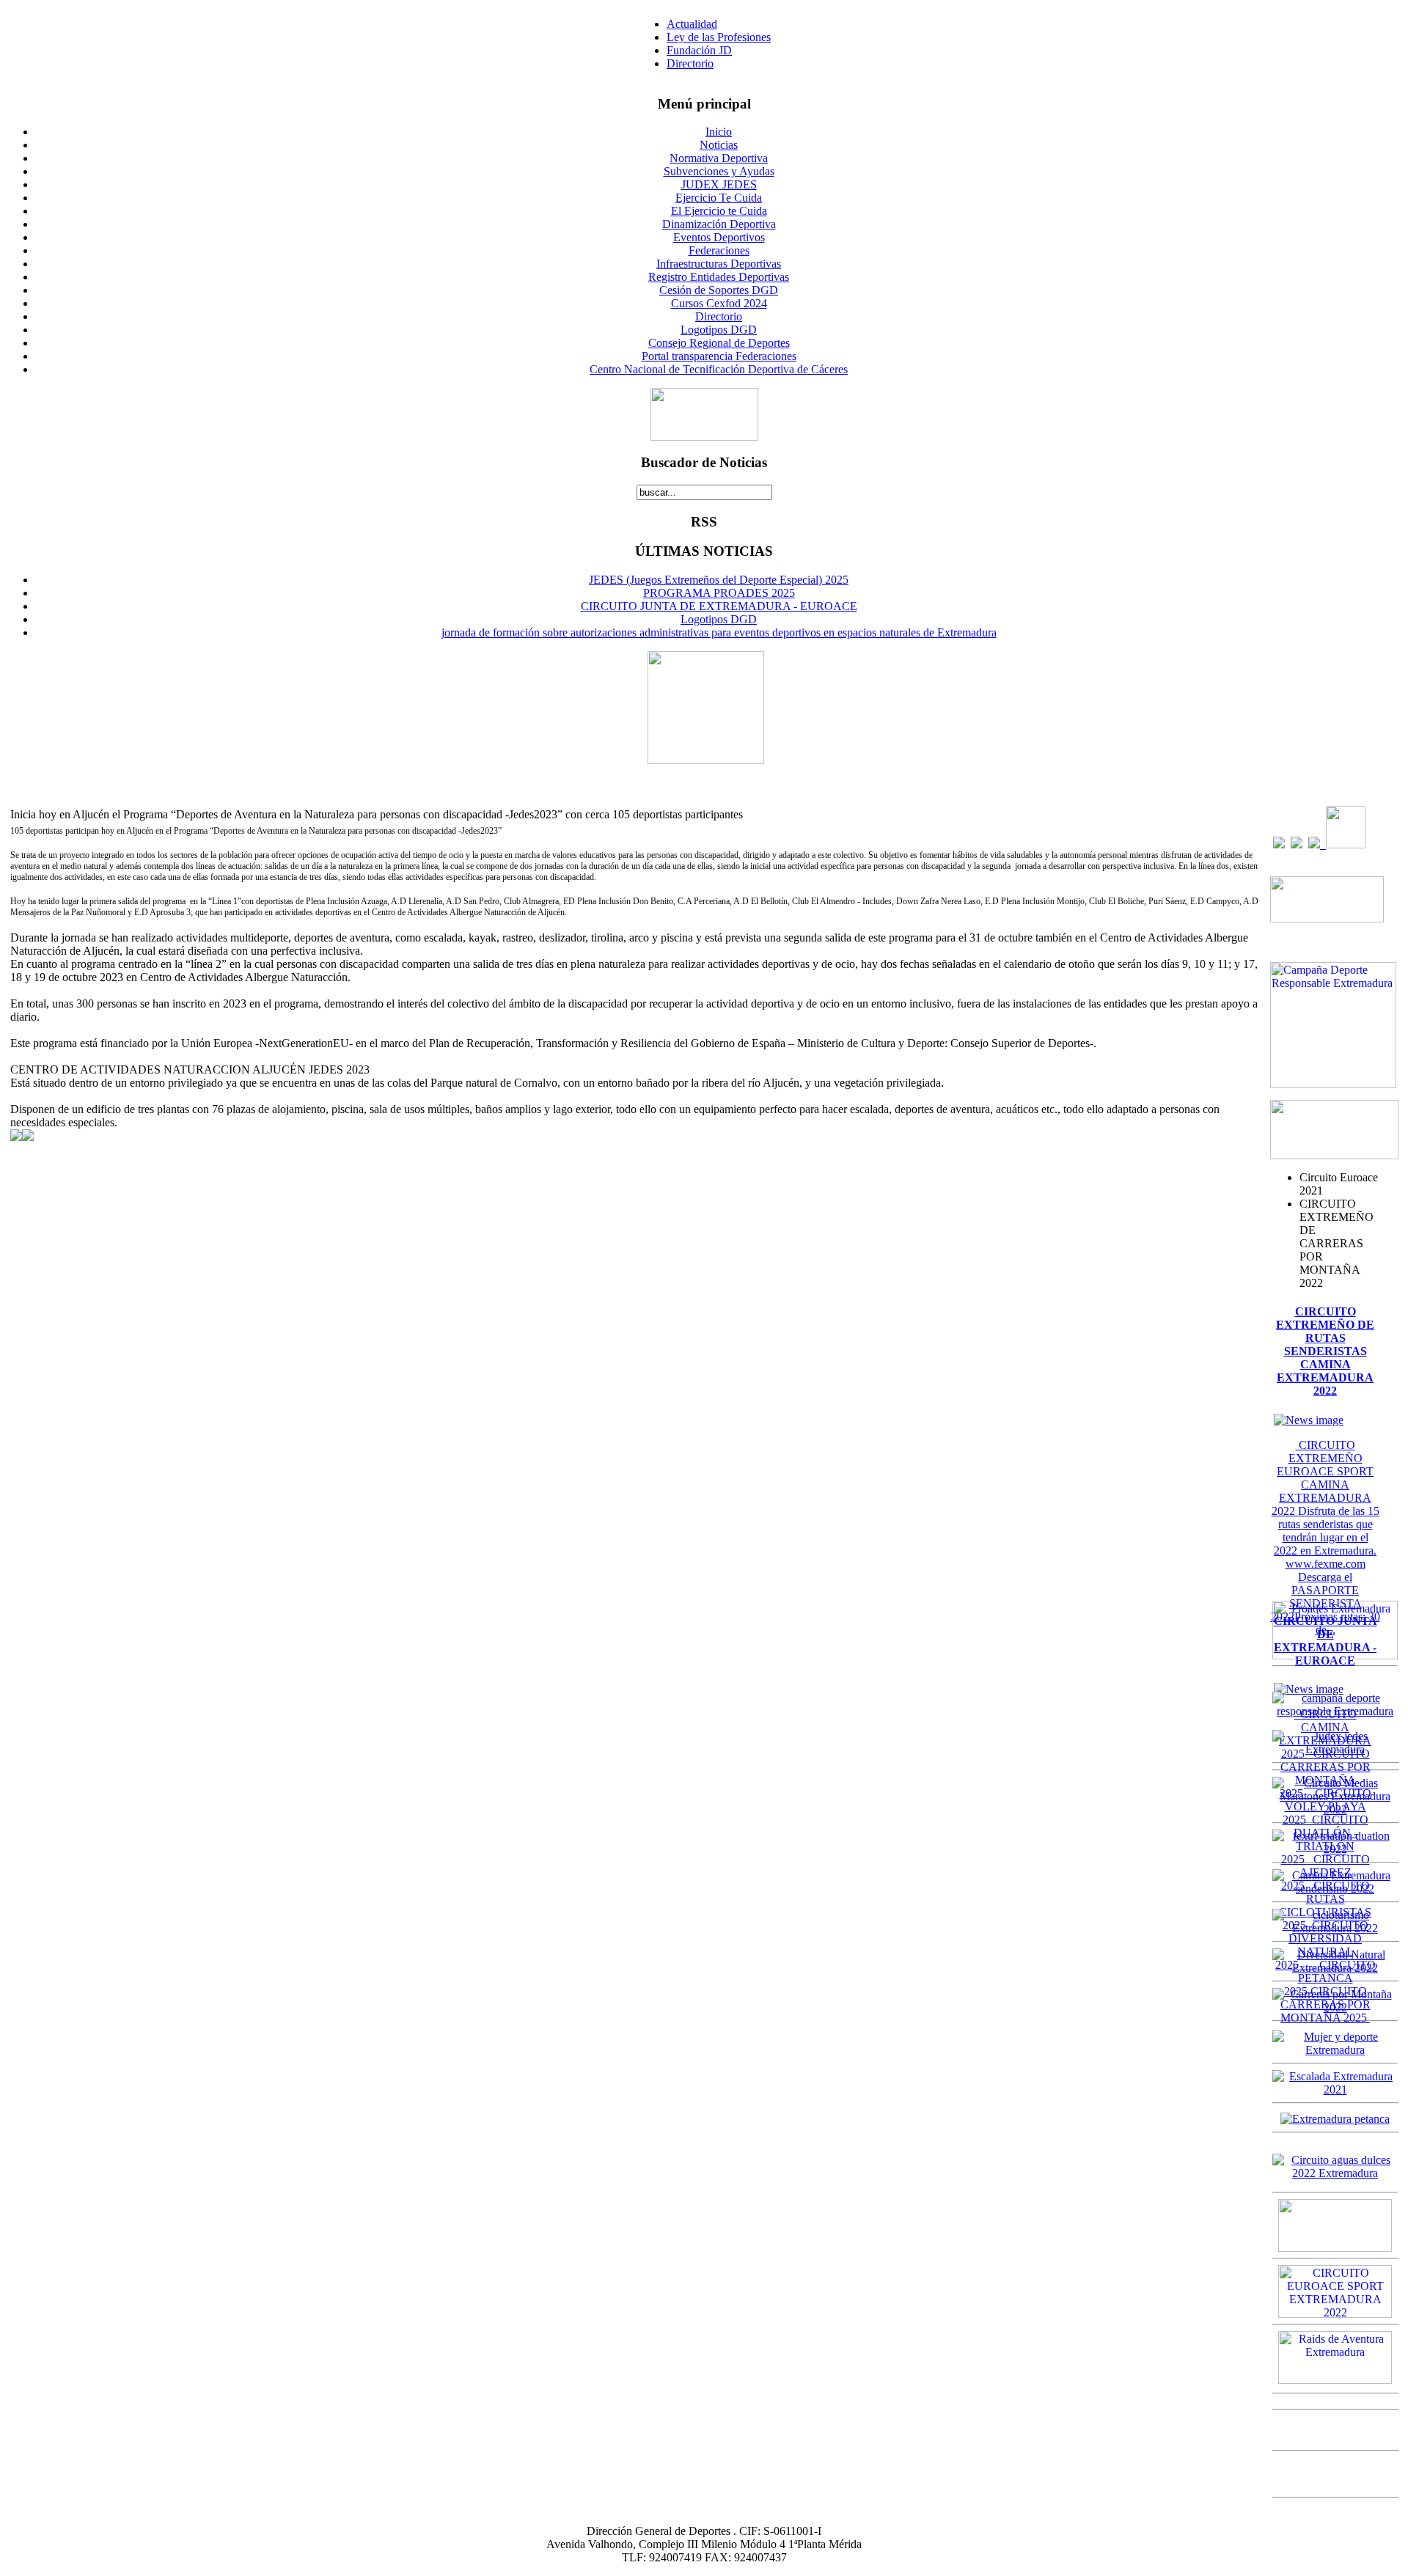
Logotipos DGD (719, 619)
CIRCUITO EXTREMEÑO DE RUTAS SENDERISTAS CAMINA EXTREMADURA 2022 (1325, 1351)
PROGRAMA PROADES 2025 (719, 593)
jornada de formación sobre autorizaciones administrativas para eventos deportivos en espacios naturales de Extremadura (719, 632)
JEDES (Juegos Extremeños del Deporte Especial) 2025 (719, 580)
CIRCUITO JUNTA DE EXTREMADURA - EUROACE (719, 606)
